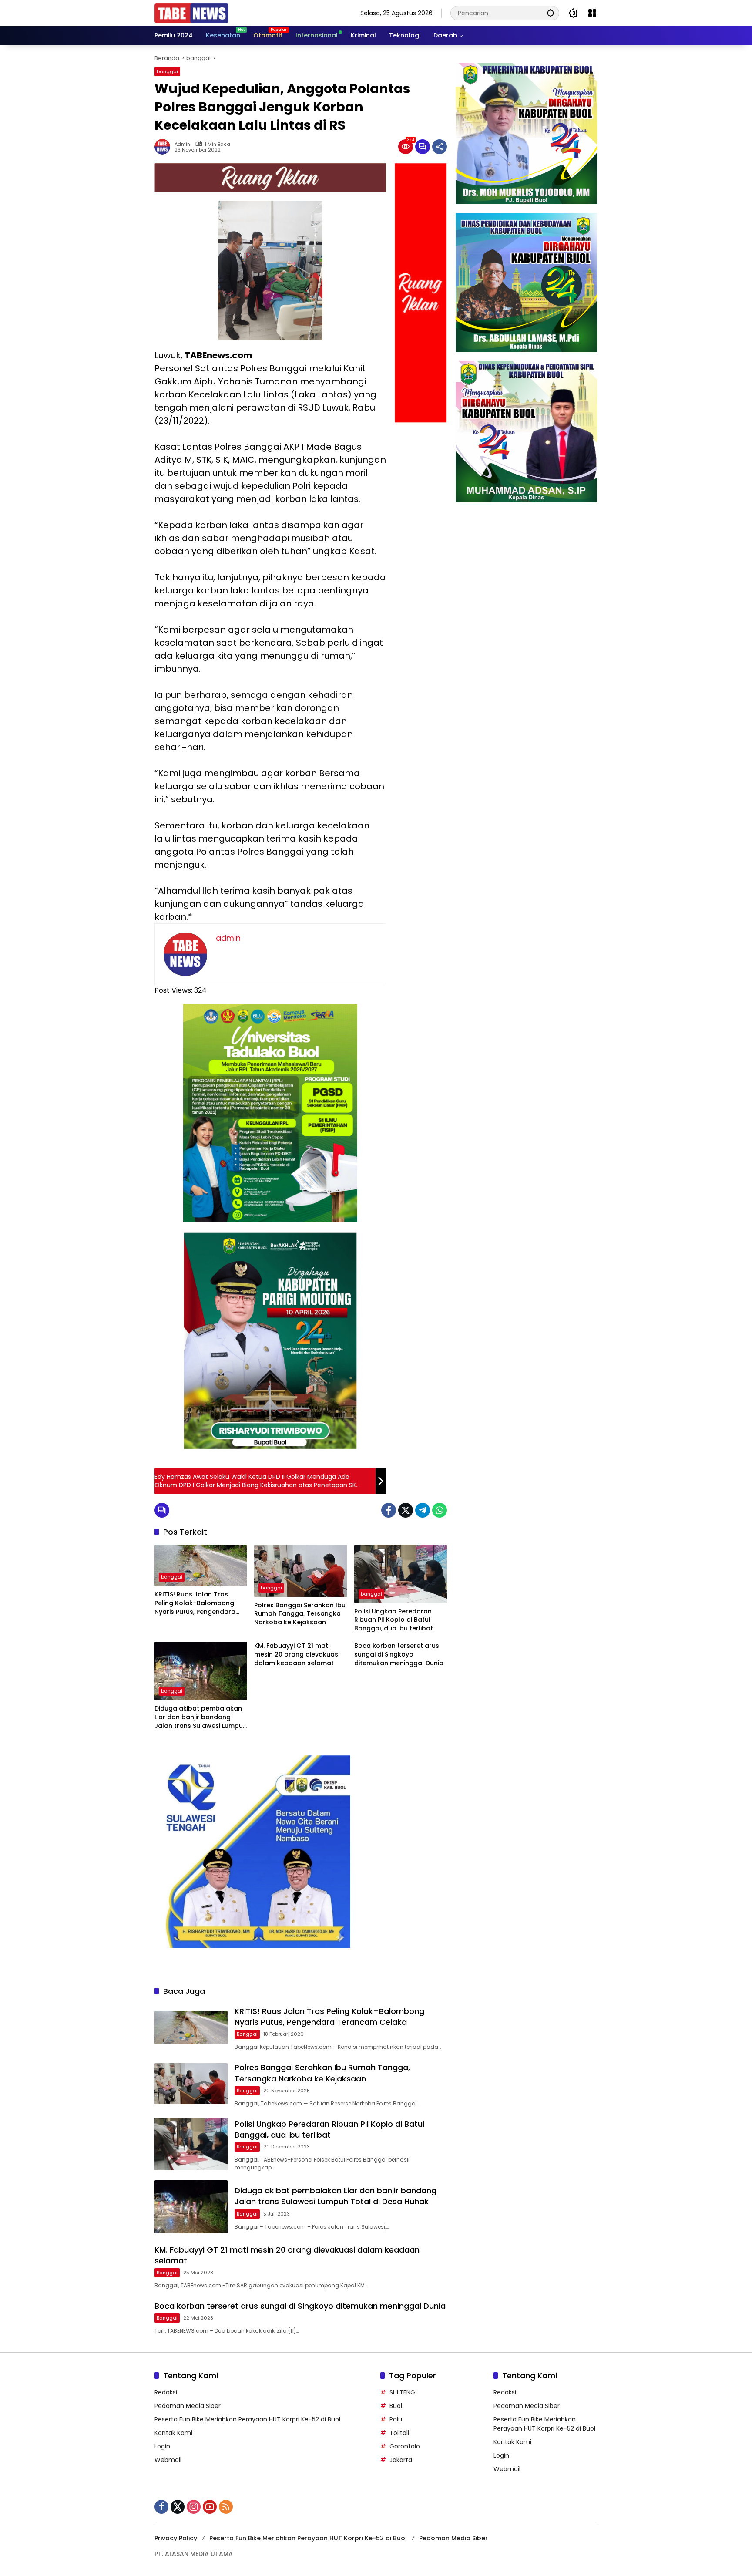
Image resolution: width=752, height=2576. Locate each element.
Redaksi (166, 2392)
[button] (551, 13)
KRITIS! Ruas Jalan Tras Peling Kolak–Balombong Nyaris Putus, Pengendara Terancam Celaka (195, 1603)
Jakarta (401, 2460)
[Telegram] (423, 1510)
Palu (396, 2419)
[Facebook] (389, 1510)
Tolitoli (399, 2433)
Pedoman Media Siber (188, 2406)
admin (182, 144)
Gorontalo (405, 2446)
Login (162, 2446)
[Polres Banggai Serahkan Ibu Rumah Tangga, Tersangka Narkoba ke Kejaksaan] (300, 1571)
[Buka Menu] (592, 13)
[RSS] (226, 2507)
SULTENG (402, 2392)
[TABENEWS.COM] (191, 13)
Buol (396, 2406)
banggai (167, 71)
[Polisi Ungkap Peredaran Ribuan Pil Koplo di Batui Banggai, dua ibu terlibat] (401, 1574)
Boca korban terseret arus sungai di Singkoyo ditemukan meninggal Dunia (399, 1654)
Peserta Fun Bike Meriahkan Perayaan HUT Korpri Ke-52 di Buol (247, 2419)
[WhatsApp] (440, 1510)
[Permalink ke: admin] (164, 147)
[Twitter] (406, 1510)
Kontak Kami (173, 2433)
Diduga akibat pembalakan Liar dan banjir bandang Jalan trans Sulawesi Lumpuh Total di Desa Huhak (201, 1717)
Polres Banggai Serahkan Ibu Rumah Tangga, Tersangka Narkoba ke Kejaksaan (300, 1614)
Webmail (168, 2460)
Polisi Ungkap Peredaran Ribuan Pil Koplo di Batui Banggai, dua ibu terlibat (394, 1620)
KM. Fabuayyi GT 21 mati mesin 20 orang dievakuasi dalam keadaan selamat (297, 1654)
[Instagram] (194, 2507)
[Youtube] (210, 2507)
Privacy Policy (176, 2538)
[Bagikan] (440, 147)
